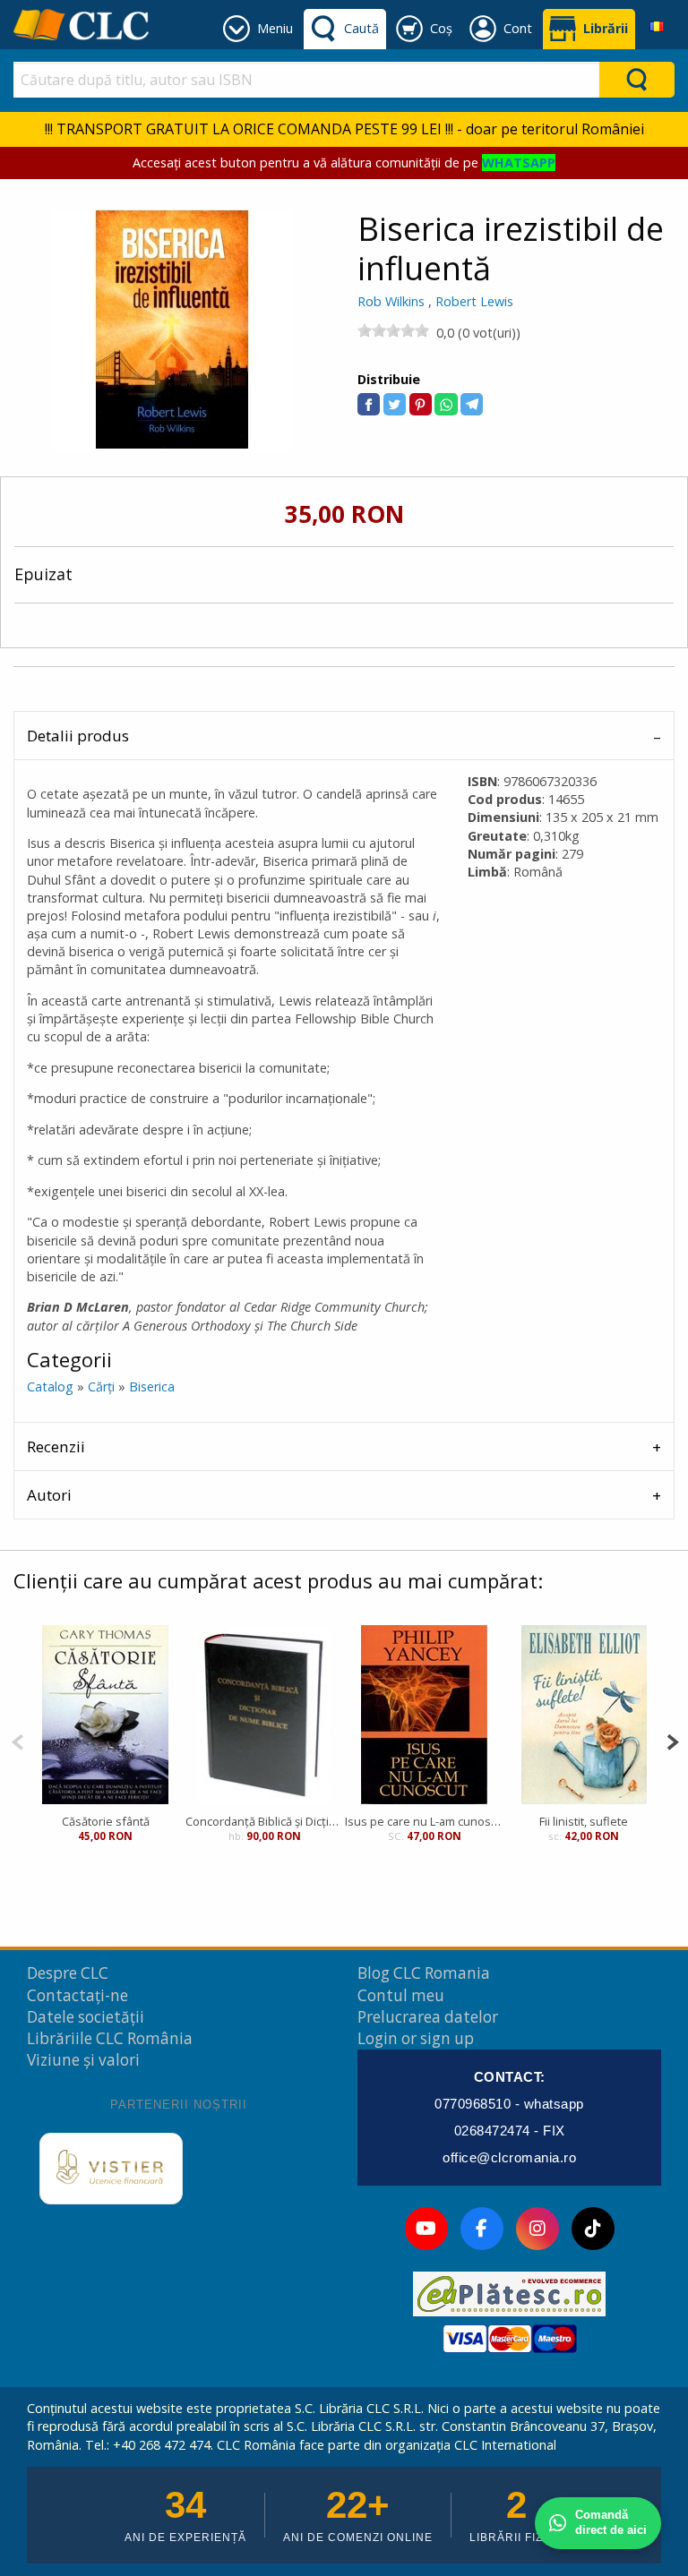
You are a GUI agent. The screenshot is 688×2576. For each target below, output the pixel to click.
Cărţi (101, 1386)
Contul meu (401, 1995)
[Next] (672, 1740)
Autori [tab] (49, 1495)
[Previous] (17, 1740)
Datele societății (86, 2017)
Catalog (50, 1386)
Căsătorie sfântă (106, 1821)
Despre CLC (68, 1973)
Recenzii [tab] (56, 1446)
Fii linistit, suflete (584, 1821)
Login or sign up (416, 2038)
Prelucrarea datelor (428, 2017)
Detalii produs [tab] (78, 736)
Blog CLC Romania (424, 1973)
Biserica (152, 1386)
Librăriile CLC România (110, 2038)
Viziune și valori (83, 2060)
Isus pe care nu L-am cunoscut (425, 1821)
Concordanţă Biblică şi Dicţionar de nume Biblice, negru (265, 1821)
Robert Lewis (474, 301)
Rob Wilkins (391, 301)
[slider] (393, 330)
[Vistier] (111, 2169)
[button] (369, 404)
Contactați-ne (77, 1995)
